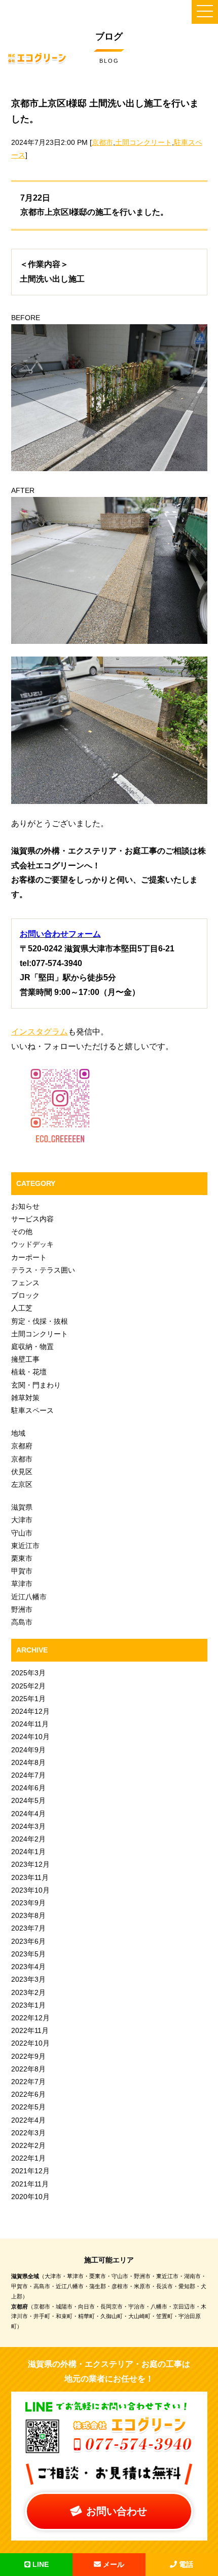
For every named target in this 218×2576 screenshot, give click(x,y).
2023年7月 (28, 1928)
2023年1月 (28, 2005)
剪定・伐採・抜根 (40, 1321)
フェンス (25, 1283)
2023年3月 (28, 1979)
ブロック (25, 1295)
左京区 (22, 1484)
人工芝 (22, 1308)
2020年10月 (30, 2197)
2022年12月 (30, 2018)
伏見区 (22, 1472)
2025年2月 (28, 1686)
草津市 (22, 1584)
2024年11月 (30, 1724)
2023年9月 (28, 1903)
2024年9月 (28, 1750)
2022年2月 (28, 2145)
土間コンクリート (143, 142)
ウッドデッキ (32, 1244)
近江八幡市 (29, 1597)
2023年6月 (28, 1941)
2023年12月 (30, 1864)
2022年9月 (28, 2056)
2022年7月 (28, 2082)
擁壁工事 (25, 1359)
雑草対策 (25, 1398)
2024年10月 (30, 1737)
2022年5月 (28, 2107)
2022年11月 (30, 2030)
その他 (22, 1232)
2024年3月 (28, 1826)
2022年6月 (28, 2094)
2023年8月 (28, 1915)
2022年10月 (30, 2043)
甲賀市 (22, 1571)
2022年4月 (28, 2120)
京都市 (102, 142)
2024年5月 (28, 1800)
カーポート (29, 1257)
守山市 (22, 1533)
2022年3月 (28, 2133)
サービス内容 (32, 1219)
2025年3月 (28, 1673)
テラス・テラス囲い (43, 1270)
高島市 (22, 1622)
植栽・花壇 (29, 1372)
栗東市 (22, 1558)
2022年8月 (28, 2069)
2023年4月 (28, 1967)
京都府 (22, 1446)
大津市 (22, 1520)
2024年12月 (30, 1711)
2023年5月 (28, 1954)
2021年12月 (30, 2171)
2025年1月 (28, 1699)
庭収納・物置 (32, 1347)
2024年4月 (28, 1814)
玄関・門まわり (36, 1385)
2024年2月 (28, 1839)
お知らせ (25, 1206)
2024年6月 (28, 1788)
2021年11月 (30, 2184)
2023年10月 (30, 1890)
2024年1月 (28, 1852)
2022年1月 (28, 2158)
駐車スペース (32, 1410)
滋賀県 (22, 1507)
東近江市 (25, 1546)
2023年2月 (28, 1992)
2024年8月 (28, 1762)
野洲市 (22, 1609)
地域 (18, 1433)
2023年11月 (30, 1877)
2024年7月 (28, 1775)
